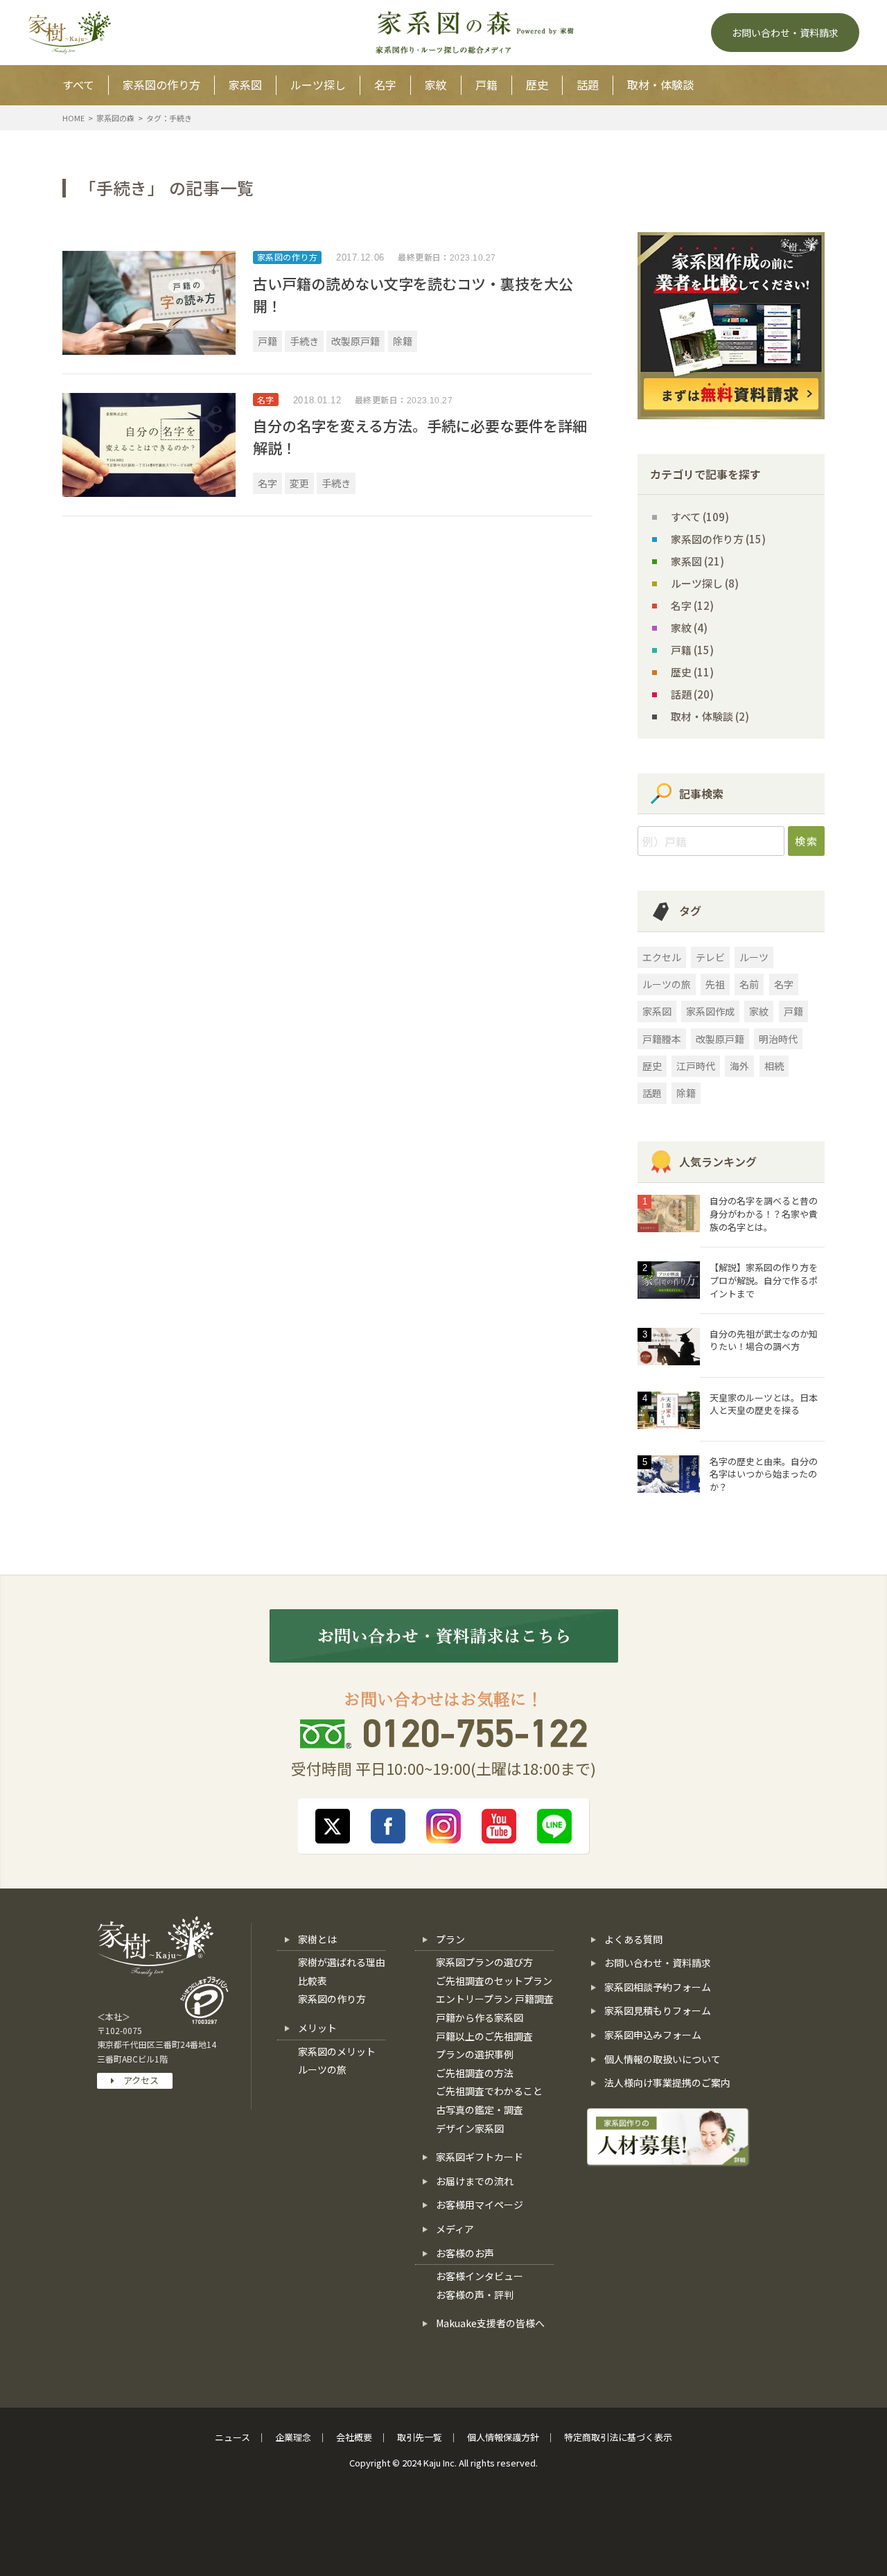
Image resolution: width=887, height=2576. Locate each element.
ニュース (232, 2437)
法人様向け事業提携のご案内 (667, 2083)
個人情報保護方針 (503, 2437)
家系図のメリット (337, 2051)
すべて (78, 85)
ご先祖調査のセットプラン (494, 1981)
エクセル (662, 957)
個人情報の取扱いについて (662, 2059)
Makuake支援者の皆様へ (490, 2323)
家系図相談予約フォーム (658, 1987)
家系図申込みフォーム (653, 2035)
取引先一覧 (420, 2437)
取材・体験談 (660, 85)
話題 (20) (692, 694)
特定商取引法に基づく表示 (618, 2437)
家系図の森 (115, 118)
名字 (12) (692, 605)
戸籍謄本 (662, 1039)
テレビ (710, 957)
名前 (749, 984)
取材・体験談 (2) (710, 716)
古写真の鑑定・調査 (480, 2110)
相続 (774, 1066)
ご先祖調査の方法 (475, 2073)
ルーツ (754, 957)
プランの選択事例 (475, 2054)
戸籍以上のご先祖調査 (484, 2036)
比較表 (313, 1981)
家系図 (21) (697, 561)
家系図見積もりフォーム (658, 2010)
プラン (450, 1939)
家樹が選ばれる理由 (342, 1962)
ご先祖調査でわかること (489, 2091)
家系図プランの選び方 (484, 1962)
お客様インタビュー (480, 2276)
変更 (299, 483)
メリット (317, 2028)
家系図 (245, 85)
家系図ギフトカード (480, 2157)
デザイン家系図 (470, 2128)
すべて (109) (700, 517)
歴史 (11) (692, 672)
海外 (739, 1066)
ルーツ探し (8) (705, 583)
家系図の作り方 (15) (718, 539)
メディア (455, 2229)
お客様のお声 (465, 2253)
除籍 (403, 341)
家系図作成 (710, 1011)
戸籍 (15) (692, 650)
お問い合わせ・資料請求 (658, 1963)
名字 (385, 85)
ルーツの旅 (667, 984)
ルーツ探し (318, 85)
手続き (304, 341)
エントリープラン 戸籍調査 (495, 1999)
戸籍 (486, 85)
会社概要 (354, 2437)
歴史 (537, 85)
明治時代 (778, 1039)
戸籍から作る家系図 (480, 2017)
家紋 (436, 85)
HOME (73, 118)
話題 (588, 85)
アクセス (137, 2080)
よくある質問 (633, 1939)
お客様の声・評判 (475, 2295)
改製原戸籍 (355, 341)
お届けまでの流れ (475, 2181)
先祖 (715, 984)
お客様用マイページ (480, 2205)
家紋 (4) (689, 628)
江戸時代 (696, 1066)
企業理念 (293, 2437)
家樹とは (317, 1939)
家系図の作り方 (161, 85)
